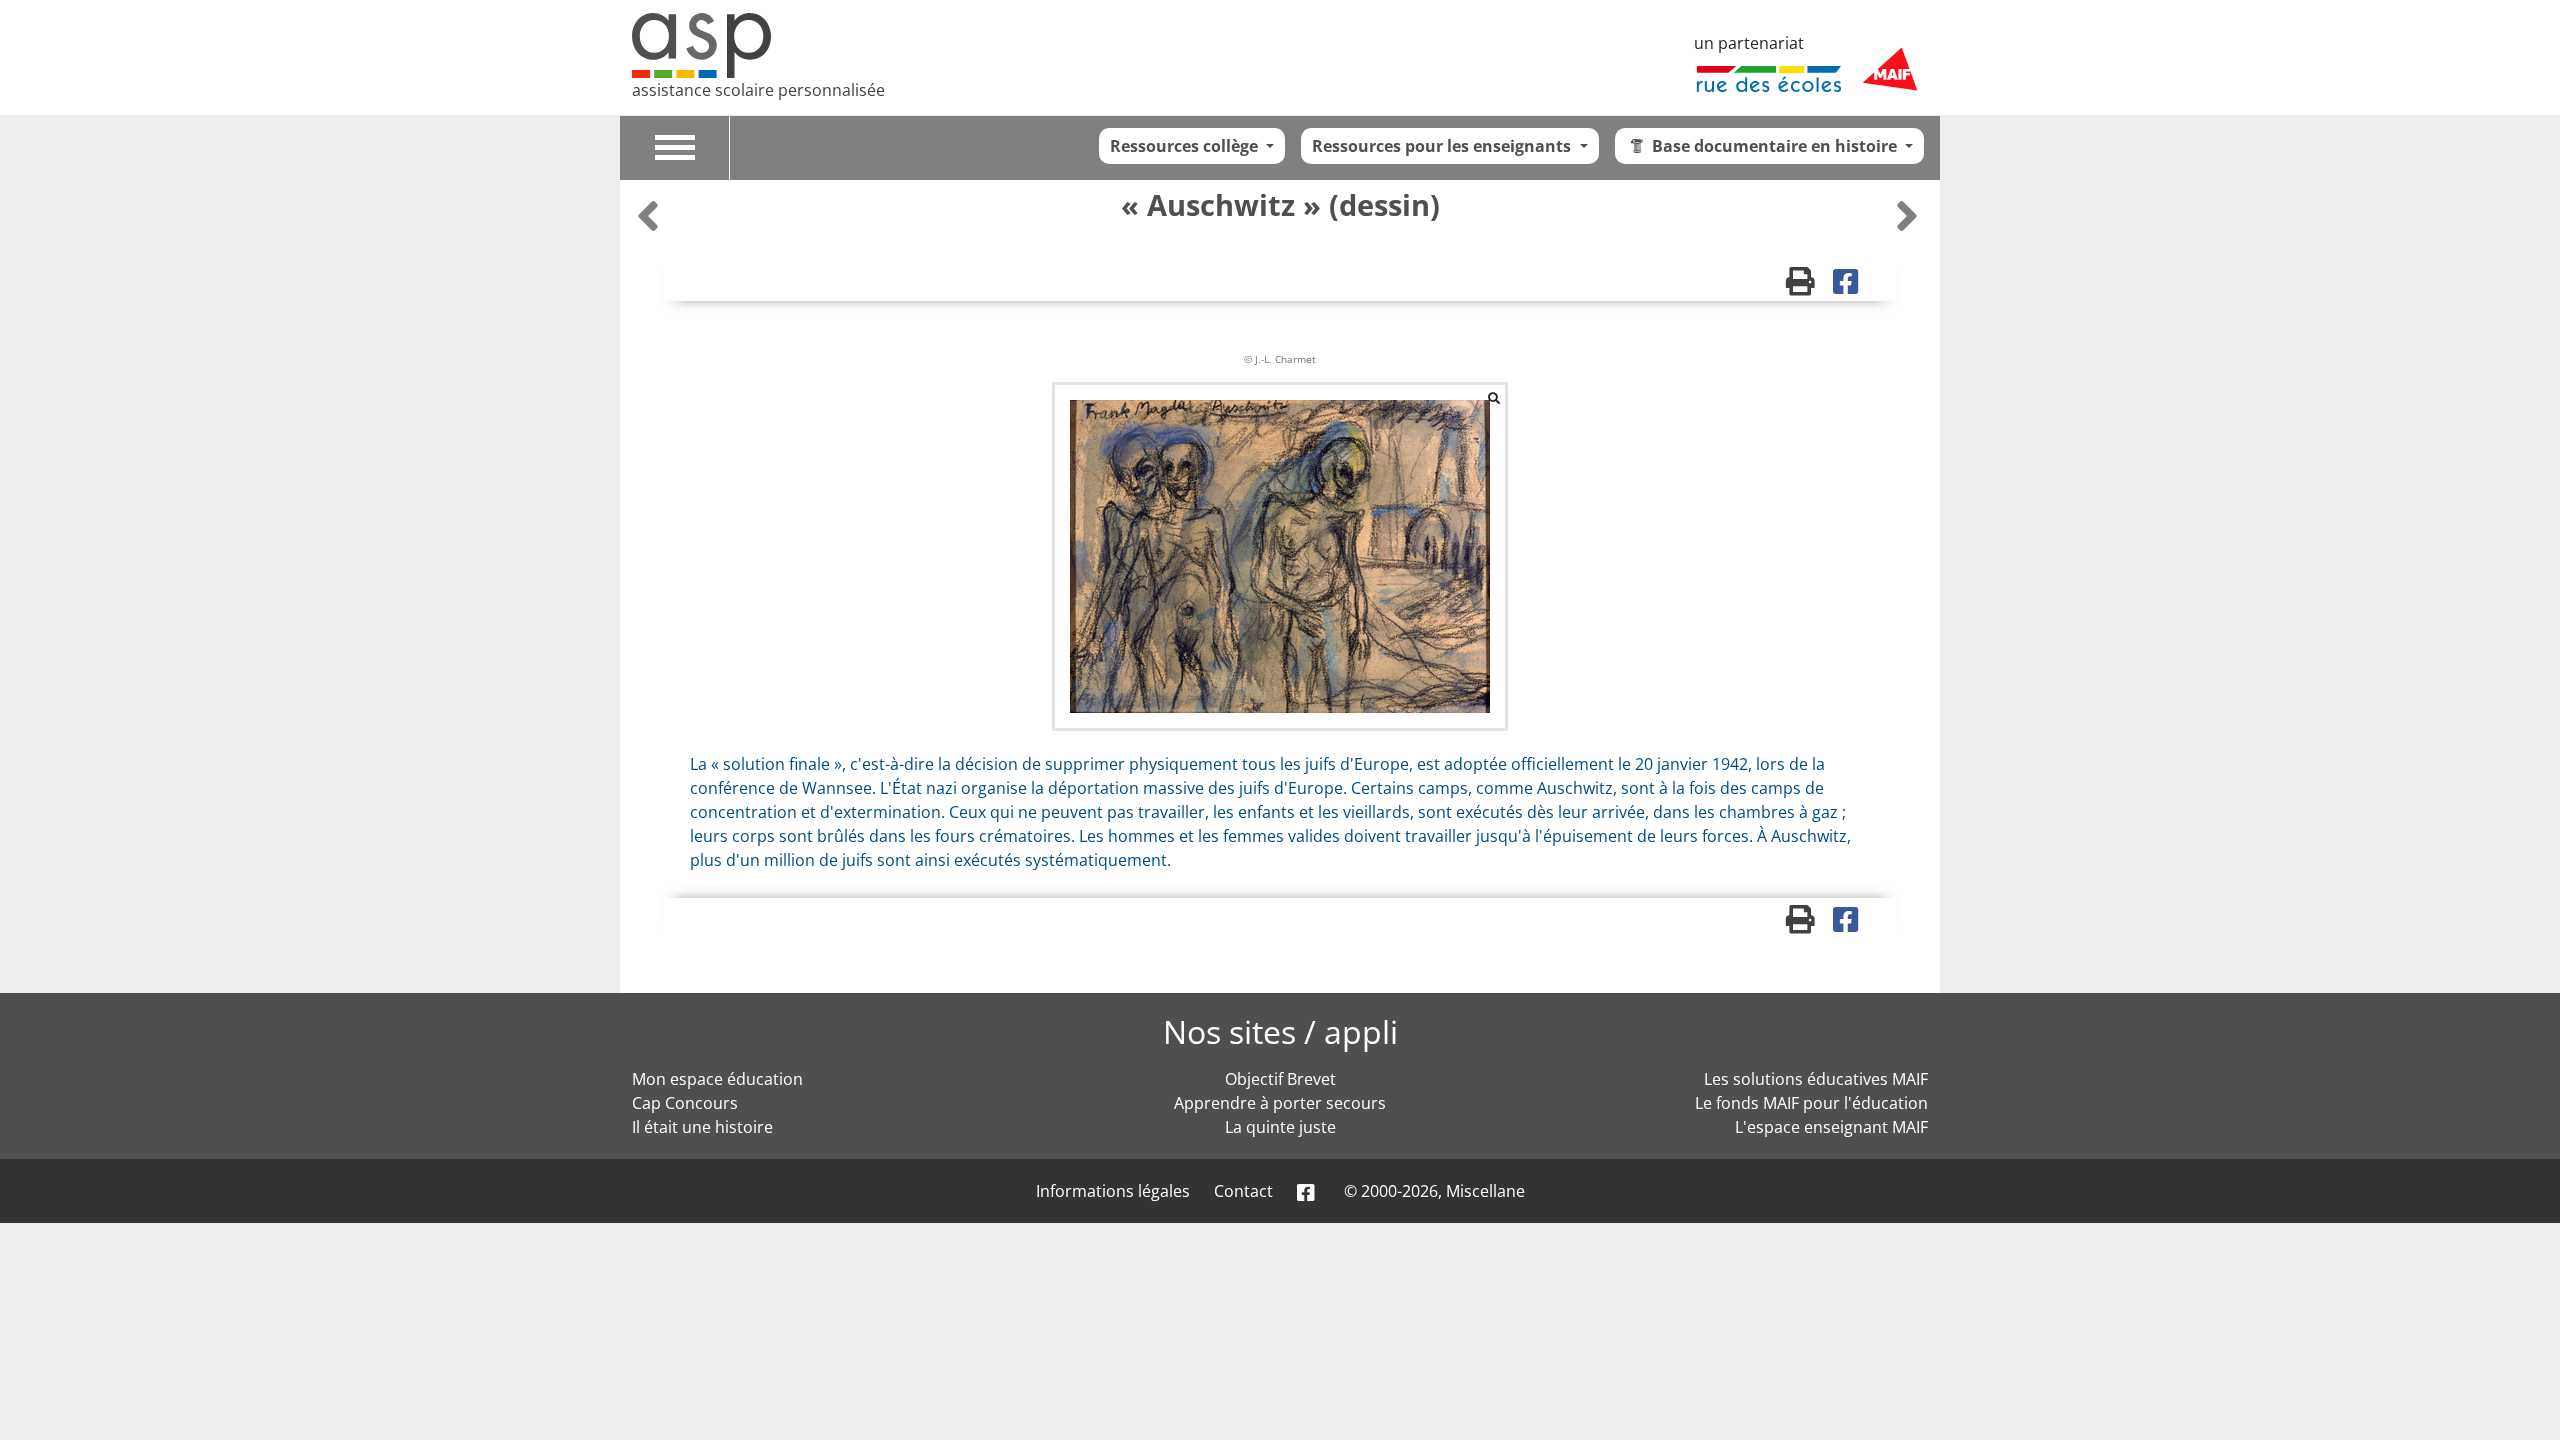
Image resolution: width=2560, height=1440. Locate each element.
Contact (1243, 1191)
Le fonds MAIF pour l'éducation (1811, 1103)
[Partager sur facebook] (1852, 286)
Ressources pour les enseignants (1443, 146)
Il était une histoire (702, 1127)
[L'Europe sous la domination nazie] (650, 215)
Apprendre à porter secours (1280, 1103)
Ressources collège (1186, 146)
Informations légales (1113, 1191)
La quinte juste (1280, 1127)
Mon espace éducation (717, 1079)
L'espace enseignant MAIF (1831, 1127)
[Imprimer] (1809, 286)
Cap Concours (685, 1103)
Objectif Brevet (1280, 1079)
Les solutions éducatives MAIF (1816, 1079)
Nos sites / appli (1280, 1031)
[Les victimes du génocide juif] (1907, 215)
